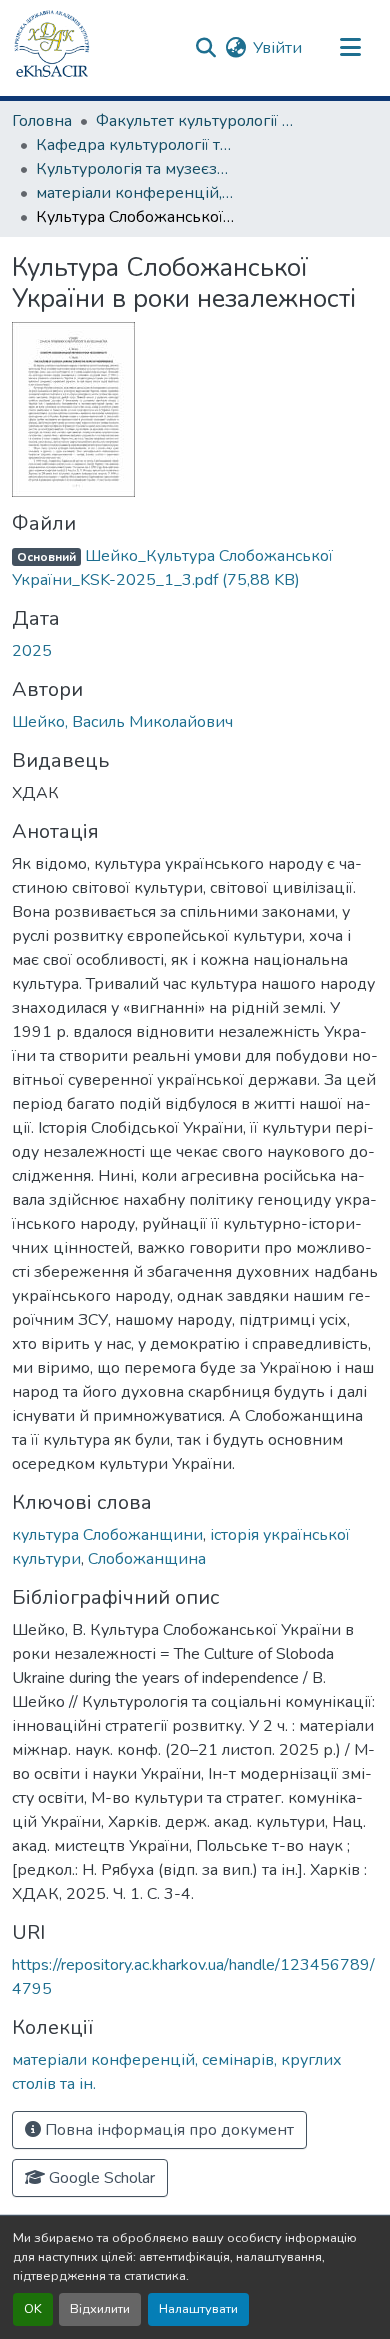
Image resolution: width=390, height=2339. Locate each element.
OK (33, 2309)
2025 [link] (32, 651)
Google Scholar (100, 2178)
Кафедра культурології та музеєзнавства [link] (136, 145)
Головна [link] (42, 121)
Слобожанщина (147, 1559)
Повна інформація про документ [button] (167, 2130)
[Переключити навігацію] (350, 48)
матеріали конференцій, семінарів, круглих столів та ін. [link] (136, 193)
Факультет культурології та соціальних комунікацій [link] (196, 121)
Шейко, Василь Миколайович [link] (122, 722)
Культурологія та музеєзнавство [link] (136, 169)
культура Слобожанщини (107, 1535)
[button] (52, 48)
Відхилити (100, 2309)
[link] (195, 568)
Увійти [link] (277, 48)
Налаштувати (198, 2309)
